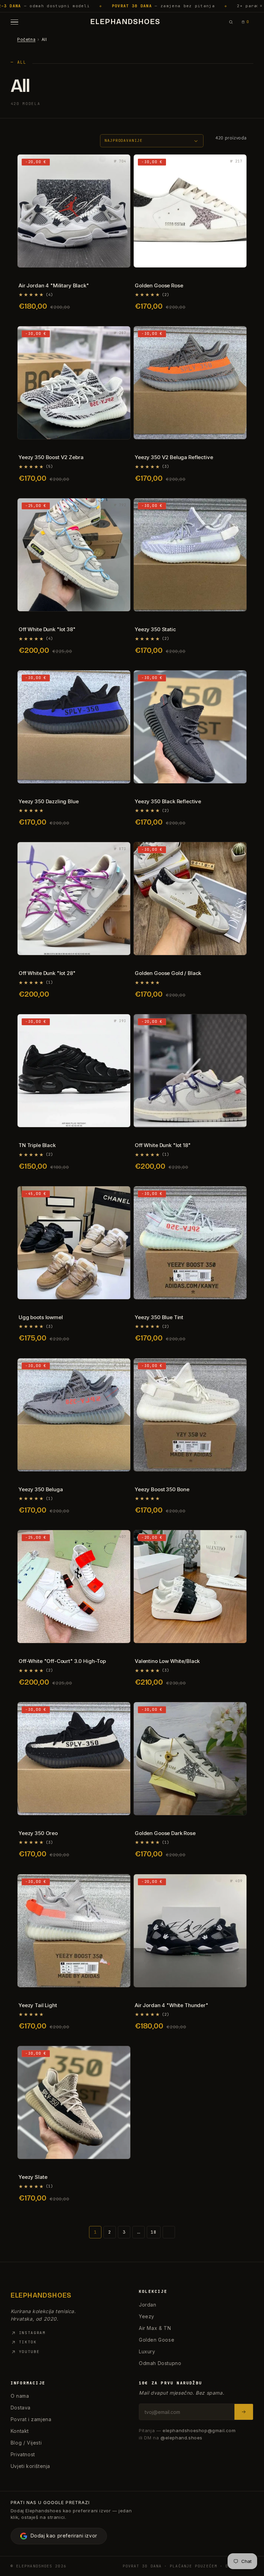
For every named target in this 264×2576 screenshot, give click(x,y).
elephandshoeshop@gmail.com (199, 2430)
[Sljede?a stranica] (169, 2232)
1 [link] (95, 2232)
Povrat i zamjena (31, 2419)
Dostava (21, 2408)
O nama (20, 2396)
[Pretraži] (231, 22)
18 (153, 2232)
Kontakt (20, 2431)
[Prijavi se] (244, 2412)
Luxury (147, 2351)
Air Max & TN (155, 2328)
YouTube (29, 2352)
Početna (26, 39)
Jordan (148, 2305)
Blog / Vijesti (26, 2443)
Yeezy (147, 2316)
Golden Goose (157, 2340)
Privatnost (23, 2454)
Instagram (32, 2333)
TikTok (28, 2342)
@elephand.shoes (181, 2438)
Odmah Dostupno (160, 2363)
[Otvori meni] (16, 22)
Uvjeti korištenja (30, 2466)
